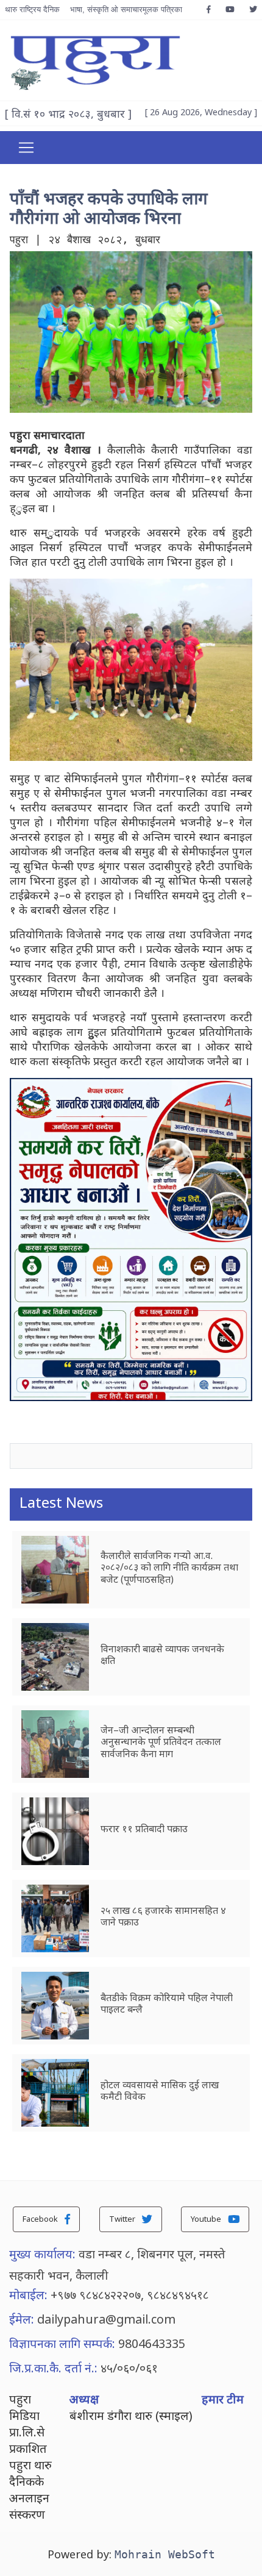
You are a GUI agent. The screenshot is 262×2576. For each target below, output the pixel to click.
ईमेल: (22, 2319)
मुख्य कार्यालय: (42, 2254)
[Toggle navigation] (26, 148)
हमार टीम (223, 2399)
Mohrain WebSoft (165, 2554)
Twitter (123, 2219)
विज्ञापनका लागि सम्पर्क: (62, 2343)
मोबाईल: (28, 2295)
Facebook (41, 2219)
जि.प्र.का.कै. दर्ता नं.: (53, 2368)
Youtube (207, 2219)
